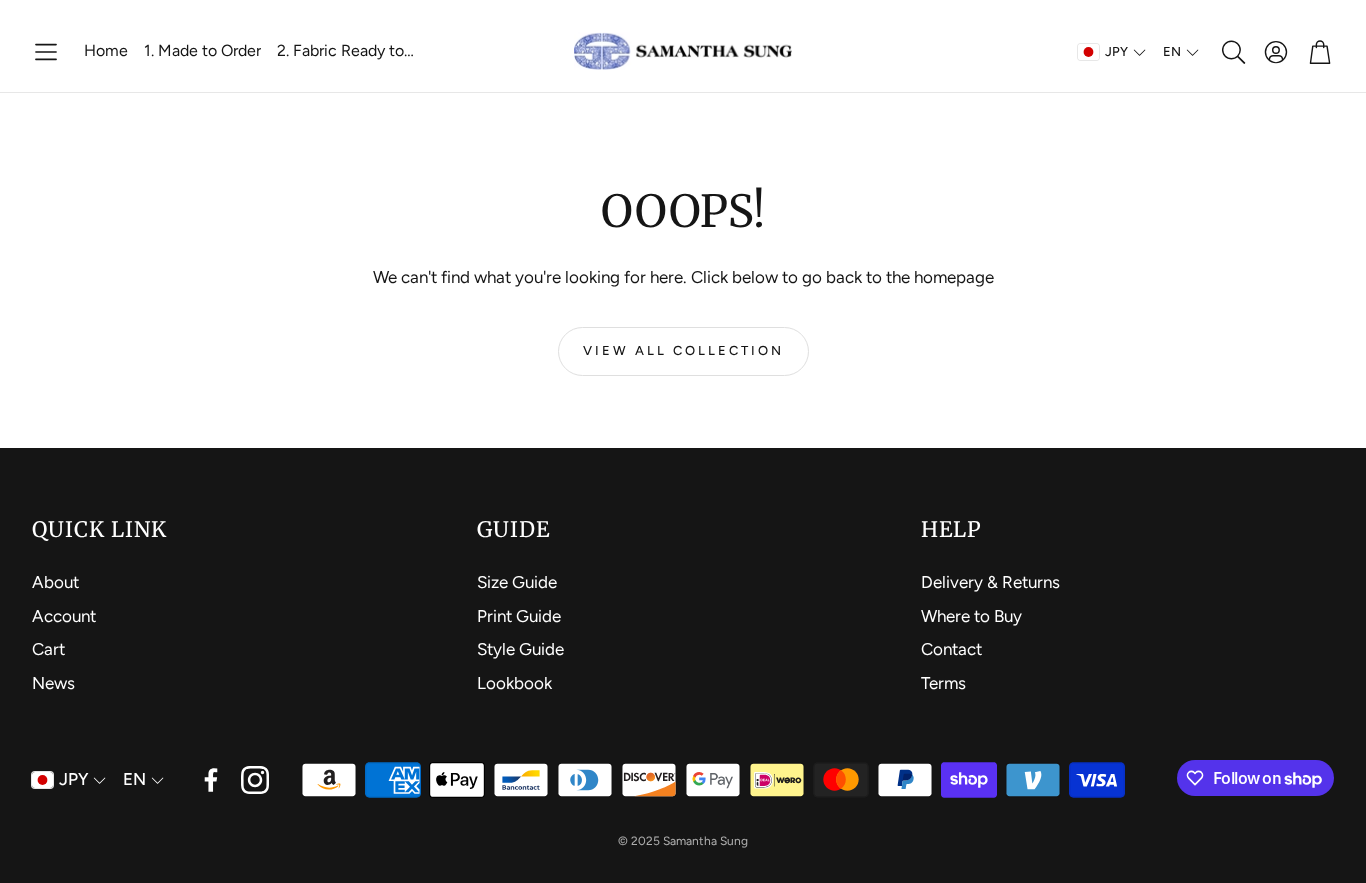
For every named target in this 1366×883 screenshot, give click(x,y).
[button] (46, 52)
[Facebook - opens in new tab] (211, 780)
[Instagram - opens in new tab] (255, 780)
